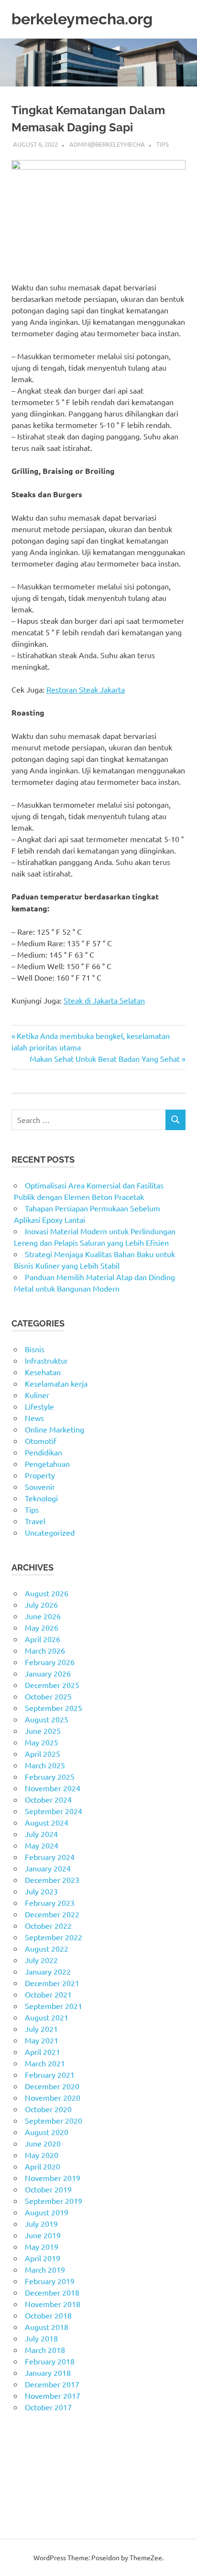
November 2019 (53, 2178)
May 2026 (42, 1627)
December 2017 (52, 2384)
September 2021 (54, 2006)
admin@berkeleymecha (107, 144)
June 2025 (43, 1731)
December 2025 (52, 1685)
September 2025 (54, 1708)
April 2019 (43, 2258)
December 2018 (52, 2292)
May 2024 (42, 1845)
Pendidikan (44, 1452)
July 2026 (41, 1604)
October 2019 (48, 2189)
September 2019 (54, 2201)
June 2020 (43, 2143)
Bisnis (35, 1349)
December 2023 (52, 1880)
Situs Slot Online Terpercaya (59, 2464)
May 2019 (42, 2246)
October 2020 (48, 2109)
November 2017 (53, 2395)
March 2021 (45, 2063)
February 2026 (50, 1662)
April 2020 (43, 2166)
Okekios (25, 2510)
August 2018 (47, 2327)
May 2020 (42, 2155)
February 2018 (50, 2361)
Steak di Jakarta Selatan (104, 1000)
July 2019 (41, 2223)
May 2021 (42, 2040)
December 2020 (52, 2086)
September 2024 (54, 1811)
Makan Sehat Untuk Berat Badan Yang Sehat (105, 1058)
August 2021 (47, 2017)
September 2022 (54, 1937)
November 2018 (53, 2304)
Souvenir (40, 1486)
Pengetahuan (47, 1464)
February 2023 (50, 1903)
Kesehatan (43, 1372)
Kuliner (37, 1395)
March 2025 (45, 1765)
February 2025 (50, 1776)
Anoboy (25, 2441)
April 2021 (43, 2052)
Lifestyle (39, 1406)
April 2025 (43, 1753)
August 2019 (47, 2212)
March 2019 (45, 2269)
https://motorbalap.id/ (49, 2499)
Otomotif (41, 1441)
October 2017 (48, 2407)
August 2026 (47, 1593)
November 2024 (53, 1788)
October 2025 (48, 1696)
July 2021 (41, 2029)
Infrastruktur (46, 1360)
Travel (35, 1521)
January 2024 (48, 1868)
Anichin (24, 2487)
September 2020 (54, 2120)
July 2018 (41, 2338)
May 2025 (42, 1742)
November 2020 (53, 2097)
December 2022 (52, 1914)
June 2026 (43, 1616)
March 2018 (45, 2350)
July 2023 (41, 1891)
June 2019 (43, 2235)
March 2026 (45, 1650)
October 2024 (48, 1799)
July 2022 (41, 1960)
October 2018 (48, 2315)
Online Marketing (55, 1429)
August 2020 (47, 2132)
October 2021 (48, 1994)
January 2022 (48, 1971)
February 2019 (50, 2281)
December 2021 (52, 1983)
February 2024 (50, 1857)
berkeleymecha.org (82, 19)
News (34, 1418)
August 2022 (47, 1948)
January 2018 (48, 2373)
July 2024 (41, 1834)
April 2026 (43, 1639)
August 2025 (47, 1719)
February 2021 (50, 2074)
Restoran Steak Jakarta (86, 689)
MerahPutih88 (36, 2453)
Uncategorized (50, 1532)
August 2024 (47, 1822)
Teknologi (41, 1498)
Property (40, 1475)
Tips (163, 144)
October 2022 (48, 1925)
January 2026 (48, 1673)
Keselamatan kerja (56, 1383)
